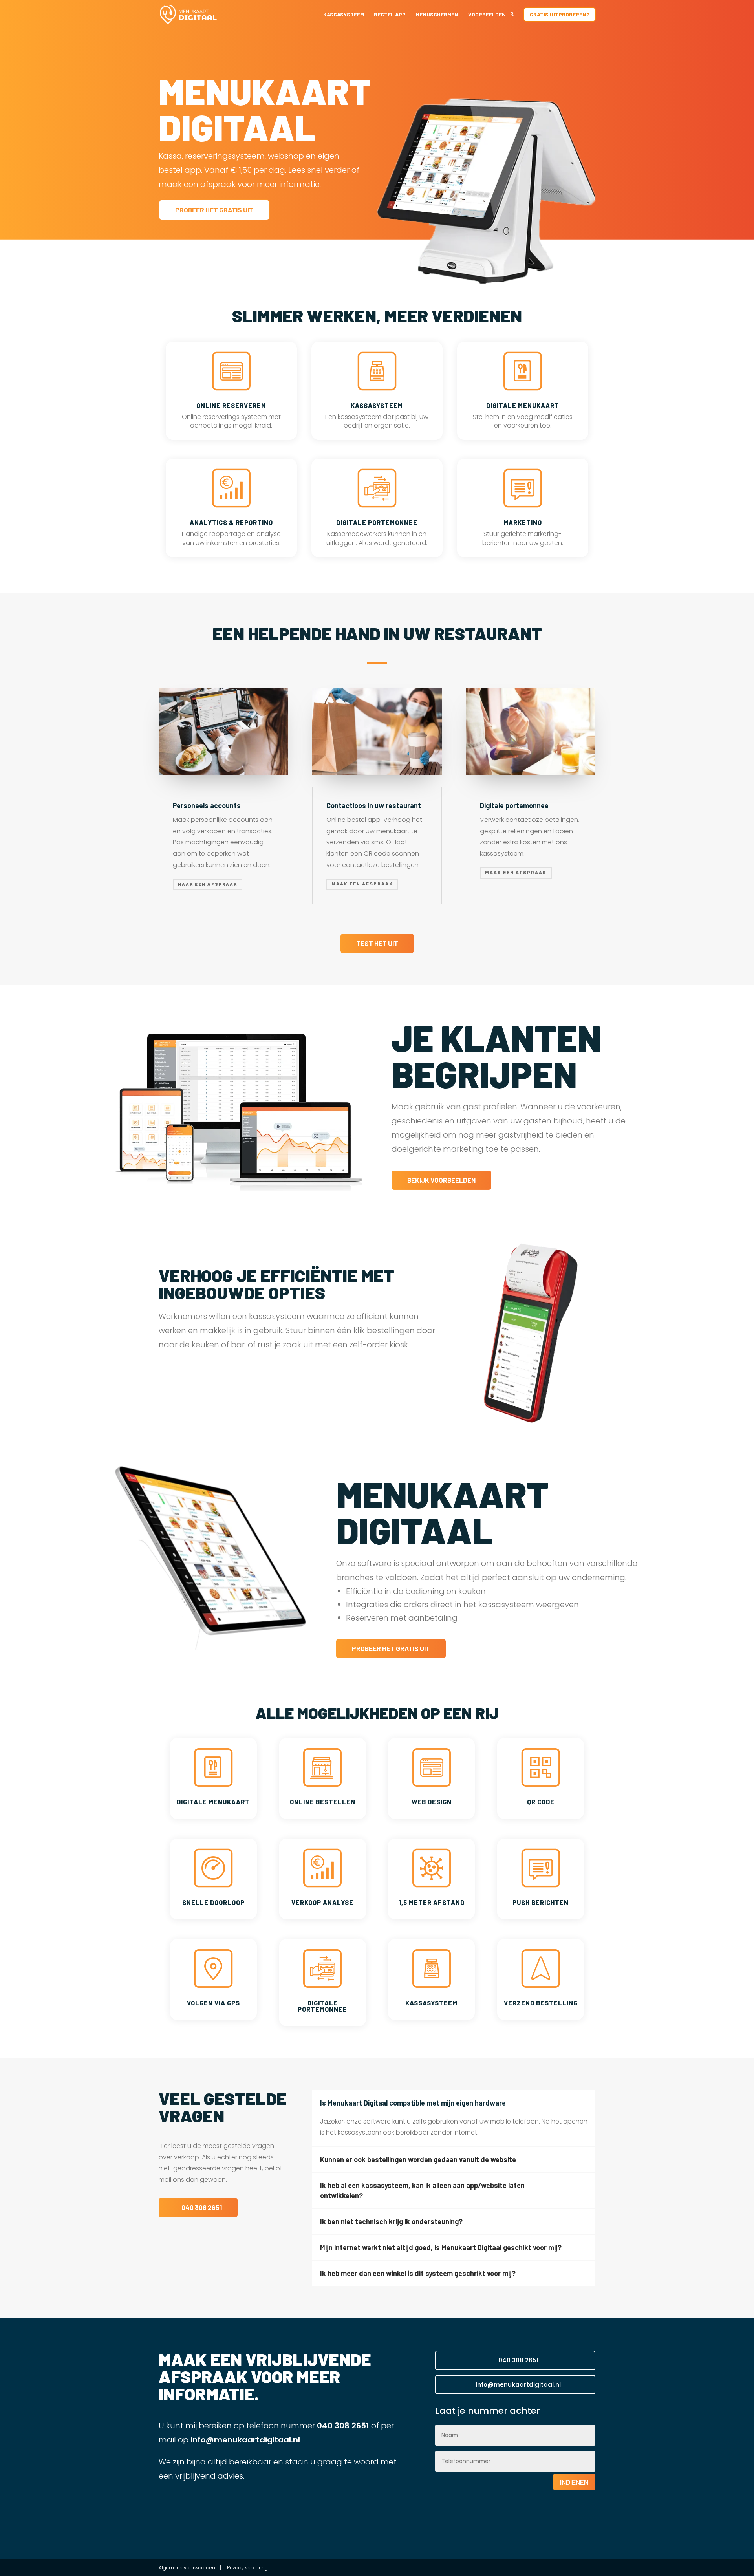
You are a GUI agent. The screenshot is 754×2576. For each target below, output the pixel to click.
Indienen (574, 2482)
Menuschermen (437, 15)
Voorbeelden (487, 15)
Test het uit (377, 943)
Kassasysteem (344, 15)
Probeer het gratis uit (214, 210)
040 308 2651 (202, 2207)
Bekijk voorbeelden (441, 1180)
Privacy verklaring (247, 2568)
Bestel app (390, 15)
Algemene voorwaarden (188, 2568)
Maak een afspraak (208, 884)
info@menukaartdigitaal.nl (244, 2440)
